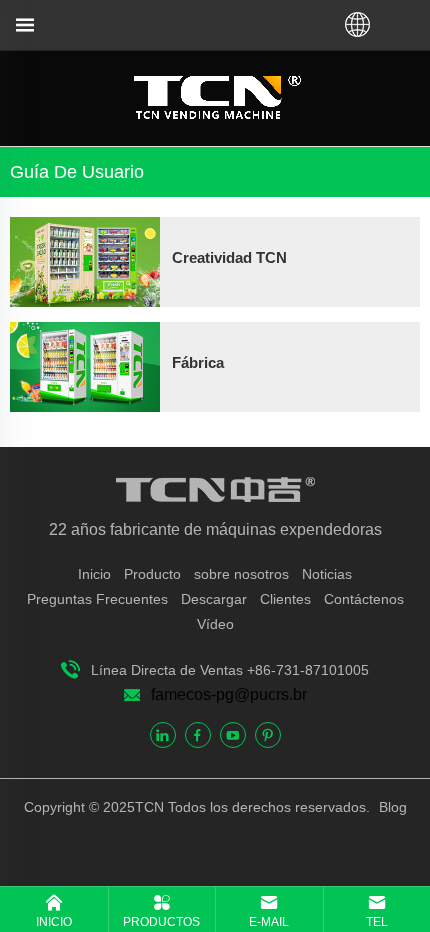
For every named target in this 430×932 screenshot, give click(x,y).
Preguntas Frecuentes (97, 599)
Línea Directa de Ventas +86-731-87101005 (230, 670)
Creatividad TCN (229, 257)
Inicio (94, 574)
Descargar (214, 599)
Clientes (285, 599)
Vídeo (215, 624)
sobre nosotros (241, 574)
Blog (391, 807)
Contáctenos (364, 599)
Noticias (327, 574)
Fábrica (198, 362)
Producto (152, 574)
